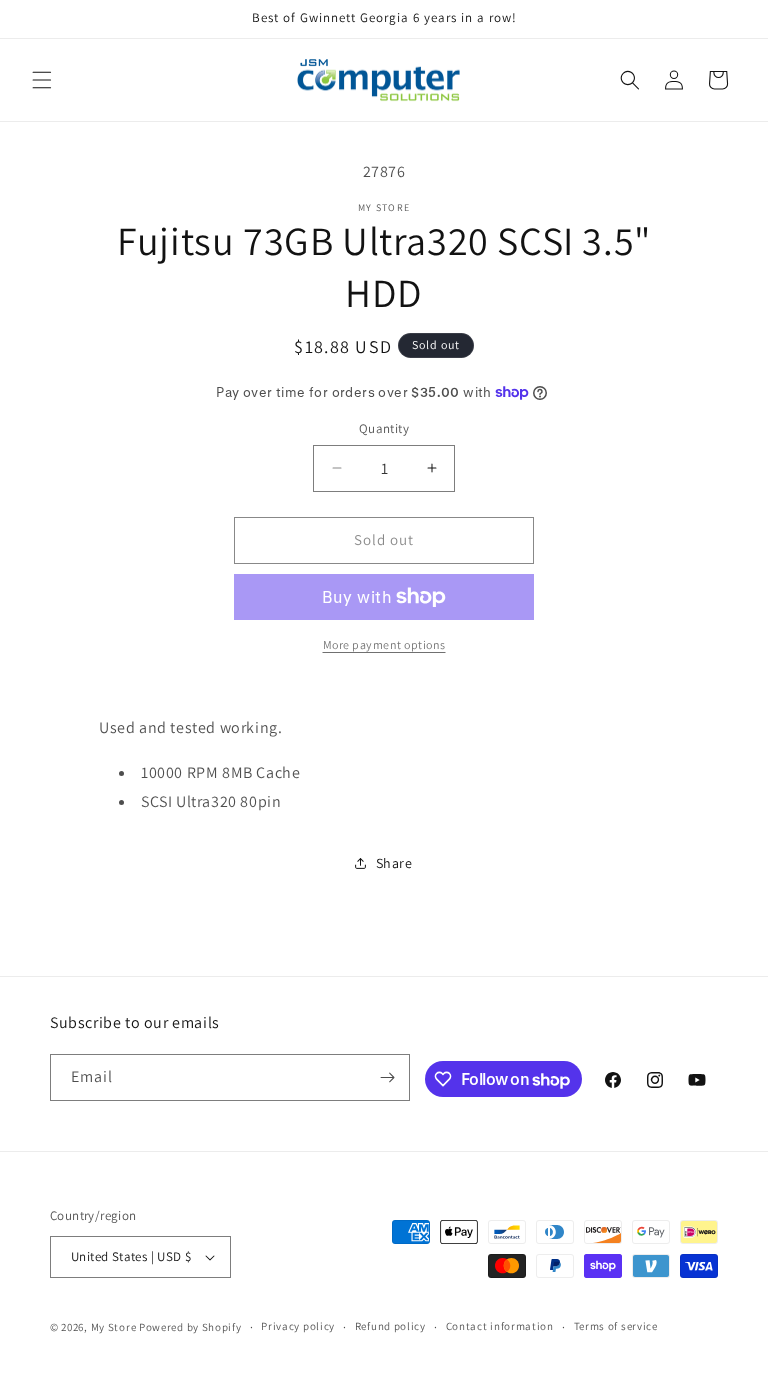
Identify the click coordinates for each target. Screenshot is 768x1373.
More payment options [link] (384, 644)
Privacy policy (298, 1326)
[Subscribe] (387, 1077)
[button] (42, 80)
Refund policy (390, 1326)
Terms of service (616, 1326)
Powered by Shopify (190, 1327)
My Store (114, 1327)
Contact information (500, 1326)
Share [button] (394, 863)
